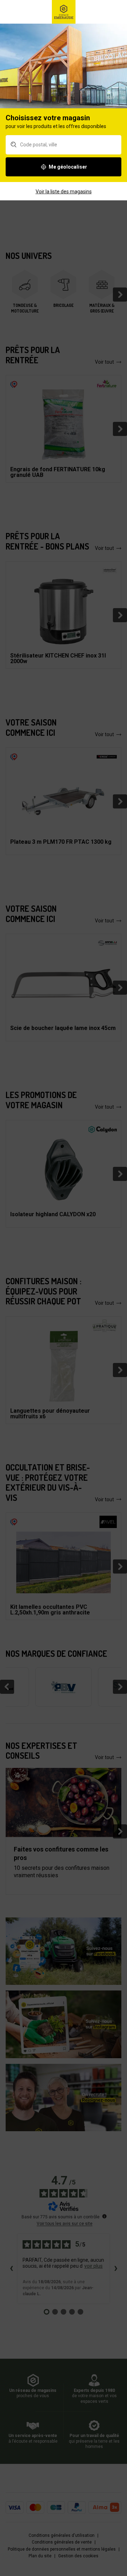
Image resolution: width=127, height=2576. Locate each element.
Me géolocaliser (68, 167)
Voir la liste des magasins (64, 192)
